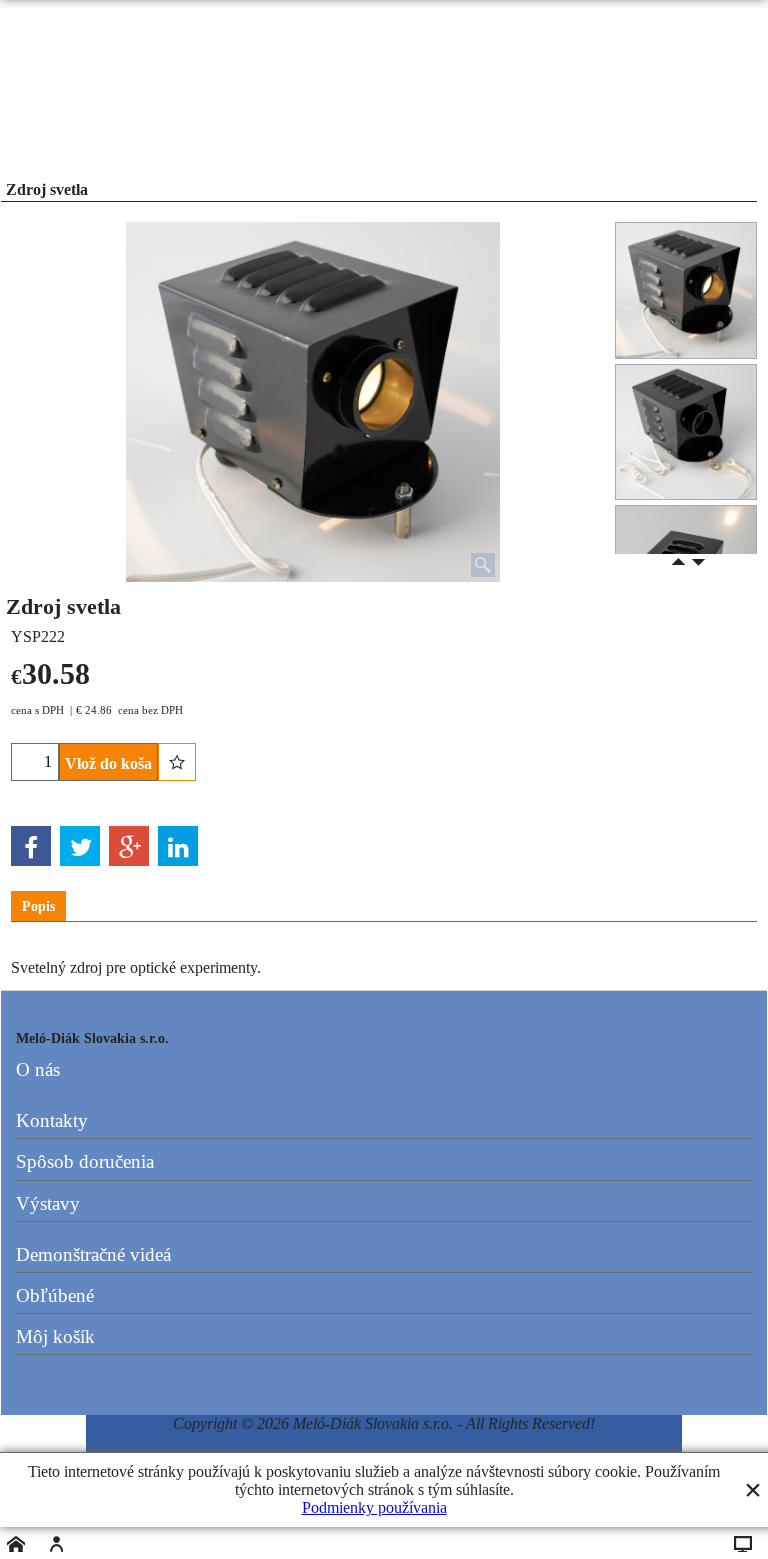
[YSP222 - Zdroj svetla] (686, 432)
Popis (38, 906)
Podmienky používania (374, 1507)
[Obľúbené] (177, 762)
